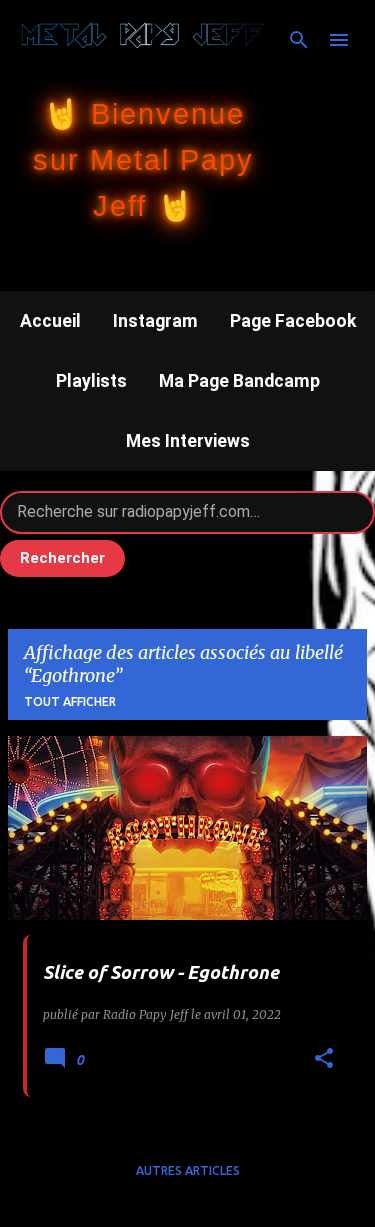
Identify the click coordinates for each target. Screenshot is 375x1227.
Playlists (91, 381)
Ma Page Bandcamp (239, 381)
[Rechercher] (299, 40)
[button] (324, 1059)
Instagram (155, 321)
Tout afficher (70, 701)
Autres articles (188, 1170)
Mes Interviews (188, 441)
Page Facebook (293, 321)
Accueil (50, 321)
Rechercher (62, 558)
